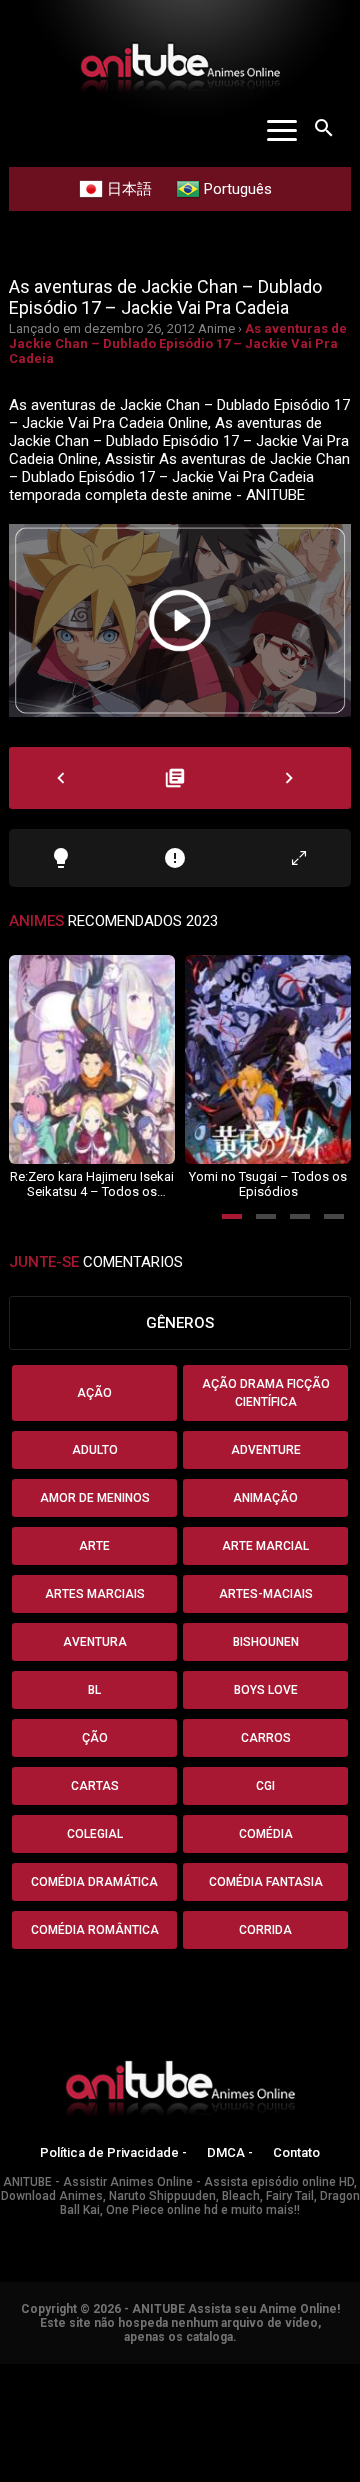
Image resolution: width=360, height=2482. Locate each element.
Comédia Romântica (95, 1930)
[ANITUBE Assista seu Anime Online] (180, 2092)
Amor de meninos (95, 1498)
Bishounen (266, 1642)
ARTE (94, 1546)
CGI (265, 1786)
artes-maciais (266, 1594)
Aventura (95, 1642)
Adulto (95, 1450)
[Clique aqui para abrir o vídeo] (180, 620)
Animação (265, 1498)
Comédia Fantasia (266, 1882)
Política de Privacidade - (113, 2152)
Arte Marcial (265, 1546)
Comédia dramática (94, 1882)
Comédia (266, 1834)
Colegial (95, 1834)
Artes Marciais (95, 1594)
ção (95, 1738)
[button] (232, 1216)
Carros (266, 1738)
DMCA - (230, 2152)
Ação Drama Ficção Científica (266, 1393)
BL (94, 1690)
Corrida (265, 1930)
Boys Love (266, 1690)
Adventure (266, 1450)
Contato (296, 2152)
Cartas (95, 1786)
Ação (94, 1393)
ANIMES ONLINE (53, 2373)
